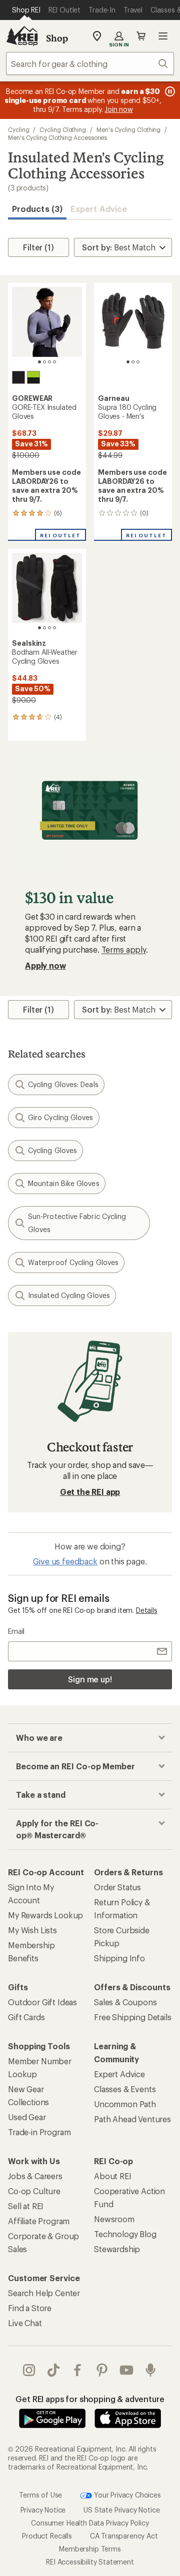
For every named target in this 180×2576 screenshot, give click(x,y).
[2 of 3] (133, 362)
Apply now (45, 965)
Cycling (18, 129)
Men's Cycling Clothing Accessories (57, 137)
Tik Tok (54, 2370)
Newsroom (114, 2219)
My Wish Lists (32, 1930)
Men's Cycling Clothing (128, 129)
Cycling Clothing (63, 129)
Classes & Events (125, 2089)
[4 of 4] (54, 362)
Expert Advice (99, 209)
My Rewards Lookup (45, 1915)
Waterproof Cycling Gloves (73, 1262)
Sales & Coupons (125, 2002)
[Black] (18, 377)
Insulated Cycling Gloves (69, 1295)
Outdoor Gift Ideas (42, 2002)
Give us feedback (65, 1561)
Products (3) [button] (37, 209)
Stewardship (117, 2249)
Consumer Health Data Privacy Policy (90, 2522)
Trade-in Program (39, 2132)
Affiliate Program (39, 2221)
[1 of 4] (39, 362)
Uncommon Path (125, 2104)
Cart (141, 36)
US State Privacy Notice (121, 2509)
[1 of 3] (128, 362)
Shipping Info (119, 1958)
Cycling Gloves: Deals (63, 1084)
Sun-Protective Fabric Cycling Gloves (77, 1223)
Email (16, 1631)
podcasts (151, 2370)
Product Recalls (47, 2535)
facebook (78, 2370)
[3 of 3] (138, 362)
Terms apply (124, 949)
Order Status (117, 1887)
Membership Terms (90, 2548)
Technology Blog (125, 2234)
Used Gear (27, 2117)
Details (147, 1610)
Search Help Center (44, 2293)
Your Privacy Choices (126, 2494)
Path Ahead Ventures (132, 2119)
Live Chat (25, 2323)
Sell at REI (26, 2206)
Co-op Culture (34, 2191)
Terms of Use (40, 2494)
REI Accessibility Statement (90, 2561)
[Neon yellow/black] (33, 377)
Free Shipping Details (133, 2017)
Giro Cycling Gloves (61, 1117)
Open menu (163, 36)
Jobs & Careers (35, 2176)
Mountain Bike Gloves (64, 1183)
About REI (113, 2176)
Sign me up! (90, 1679)
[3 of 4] (49, 362)
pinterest (102, 2370)
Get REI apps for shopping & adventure (90, 2399)
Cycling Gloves (52, 1150)
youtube (127, 2370)
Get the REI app (90, 1492)
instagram (29, 2370)
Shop (57, 38)
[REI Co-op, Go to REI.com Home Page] (22, 36)
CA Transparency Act (124, 2535)
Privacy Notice (43, 2509)
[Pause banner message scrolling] (169, 91)
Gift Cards (26, 2017)
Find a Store (30, 2308)
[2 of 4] (44, 362)
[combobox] (90, 63)
